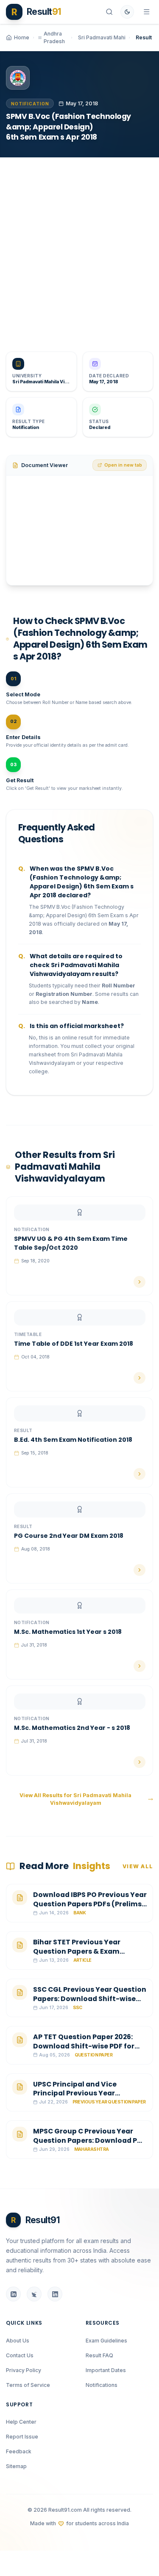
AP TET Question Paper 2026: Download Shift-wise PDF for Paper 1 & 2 (84, 2046)
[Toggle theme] (127, 12)
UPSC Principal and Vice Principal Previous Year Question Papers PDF (75, 2093)
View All (138, 1866)
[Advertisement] (79, 249)
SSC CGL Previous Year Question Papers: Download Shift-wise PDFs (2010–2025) (90, 1999)
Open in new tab (123, 465)
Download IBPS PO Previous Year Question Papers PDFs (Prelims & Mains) (90, 1904)
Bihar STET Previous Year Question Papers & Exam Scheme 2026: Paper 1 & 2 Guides (89, 1951)
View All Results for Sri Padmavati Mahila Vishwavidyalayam (75, 1799)
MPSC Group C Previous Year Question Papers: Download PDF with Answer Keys (89, 2140)
